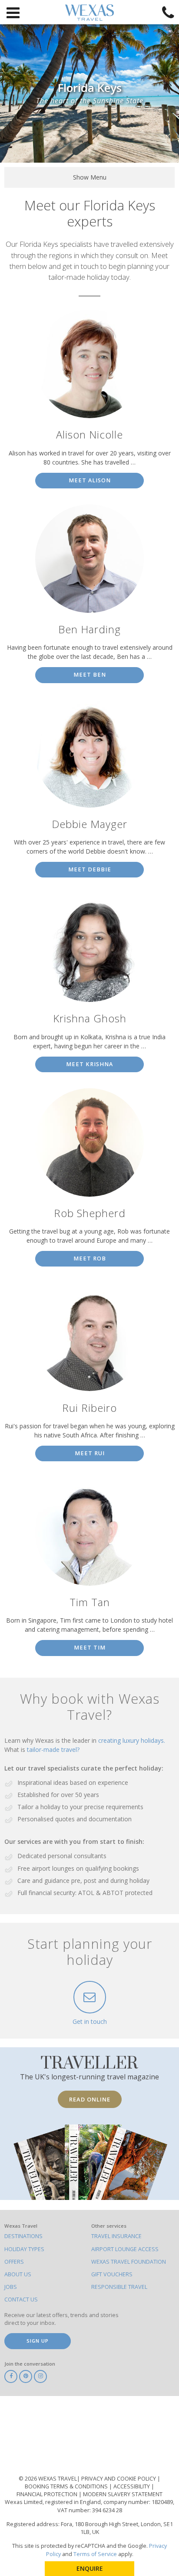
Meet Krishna (89, 1064)
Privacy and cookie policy (119, 2479)
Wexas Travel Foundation (129, 2262)
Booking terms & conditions (67, 2486)
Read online (90, 2099)
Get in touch (90, 2021)
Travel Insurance (116, 2236)
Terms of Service (95, 2554)
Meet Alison (90, 480)
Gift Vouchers (112, 2274)
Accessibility (132, 2486)
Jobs (11, 2287)
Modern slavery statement (123, 2494)
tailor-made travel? (53, 1750)
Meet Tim (90, 1648)
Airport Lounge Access (125, 2249)
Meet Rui (90, 1453)
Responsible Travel (119, 2287)
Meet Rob (90, 1259)
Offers (14, 2262)
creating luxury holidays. (132, 1740)
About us (18, 2274)
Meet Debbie (90, 869)
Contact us (21, 2299)
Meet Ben (90, 675)
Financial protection (48, 2494)
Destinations (23, 2236)
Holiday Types (24, 2249)
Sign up (38, 2341)
